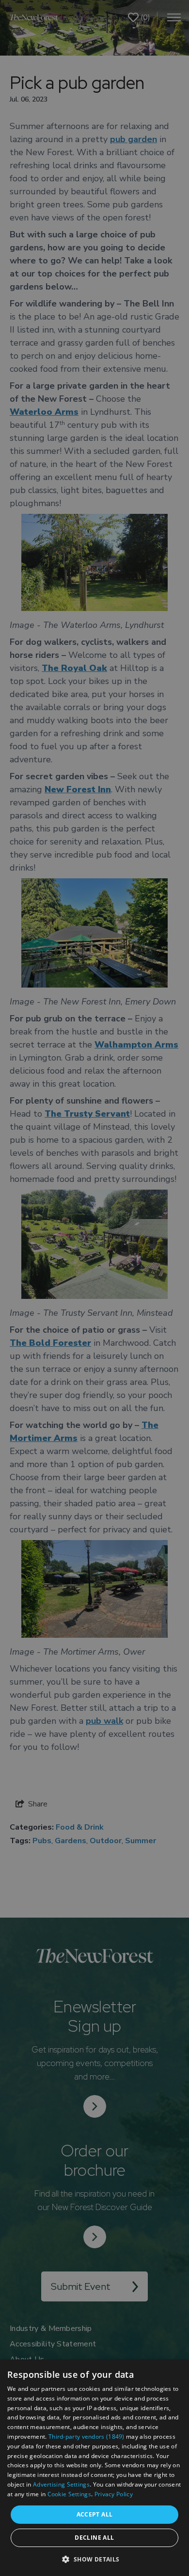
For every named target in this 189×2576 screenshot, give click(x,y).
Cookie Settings (70, 2494)
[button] (94, 2559)
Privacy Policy (114, 2494)
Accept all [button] (95, 2514)
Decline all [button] (94, 2538)
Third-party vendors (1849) (87, 2437)
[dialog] (94, 2468)
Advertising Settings (61, 2484)
